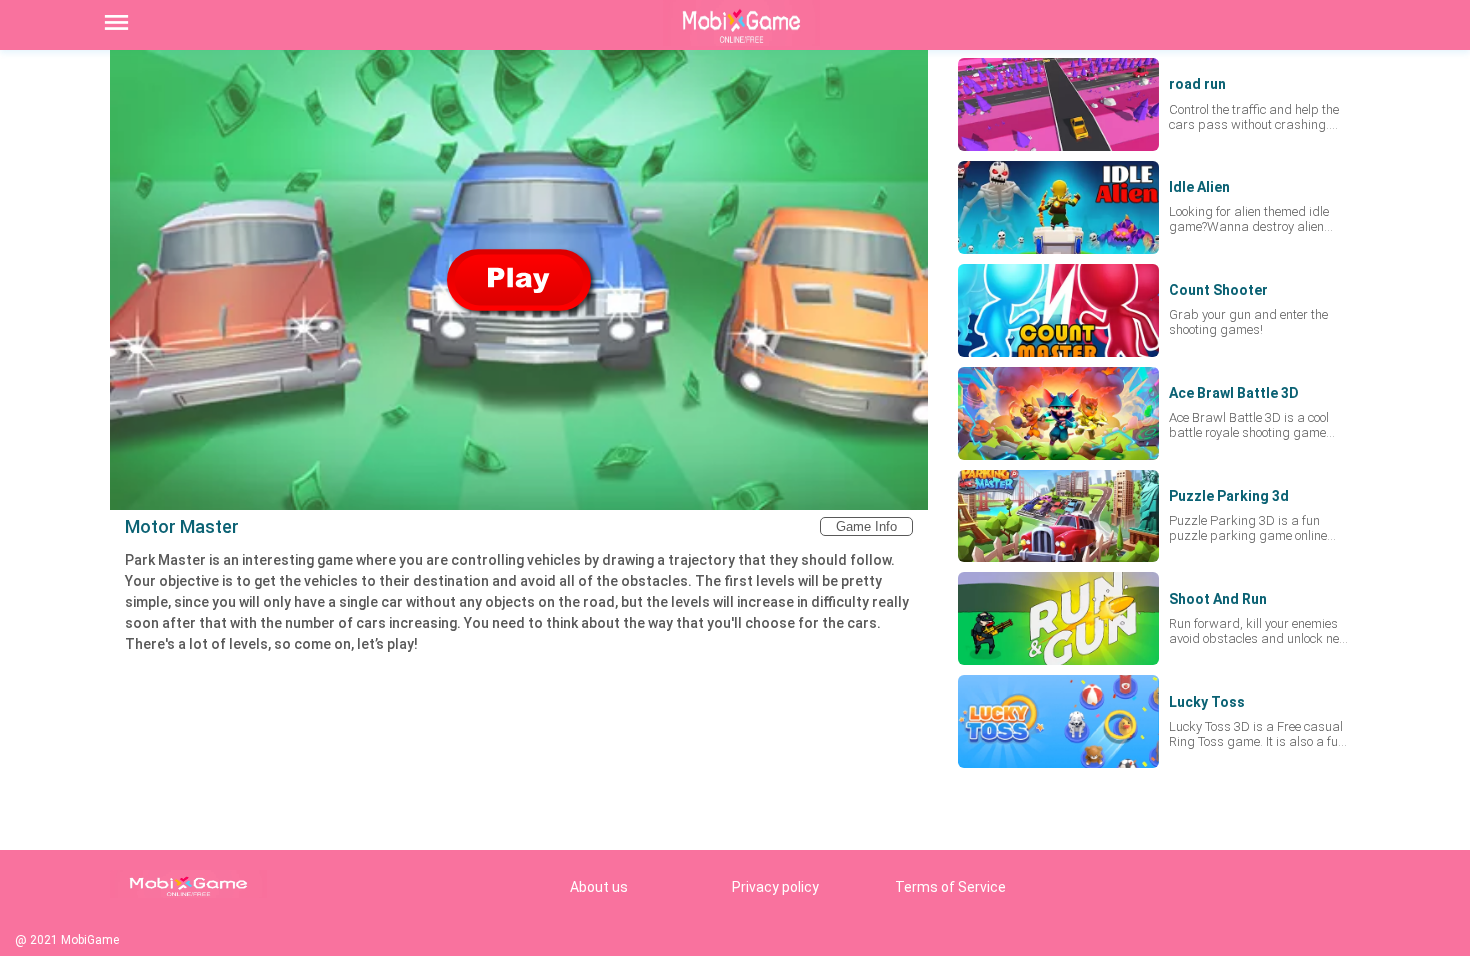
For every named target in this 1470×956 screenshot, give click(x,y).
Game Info (866, 526)
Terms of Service (950, 887)
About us (599, 887)
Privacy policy (775, 887)
